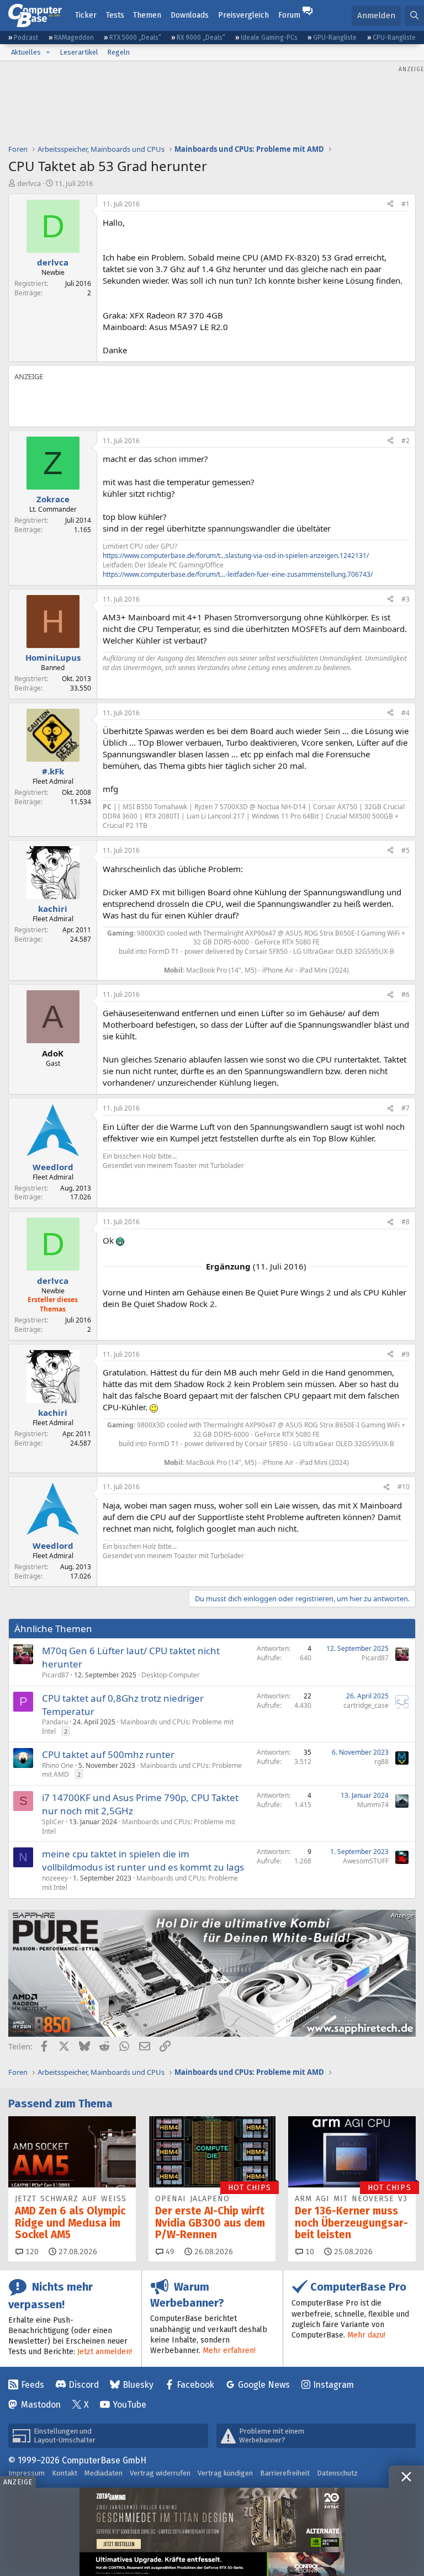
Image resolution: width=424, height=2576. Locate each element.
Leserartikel (79, 52)
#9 (406, 1354)
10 (309, 2252)
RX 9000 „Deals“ (201, 38)
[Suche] (414, 16)
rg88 (381, 1762)
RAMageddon (74, 38)
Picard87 (55, 1675)
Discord (84, 2385)
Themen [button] (147, 15)
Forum (289, 15)
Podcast (26, 38)
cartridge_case (366, 1705)
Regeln (118, 52)
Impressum (26, 2473)
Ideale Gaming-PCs (269, 38)
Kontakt (65, 2473)
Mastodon (41, 2405)
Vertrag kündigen (225, 2473)
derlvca (29, 183)
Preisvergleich (243, 15)
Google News (264, 2385)
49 (169, 2252)
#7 (406, 1108)
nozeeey (55, 1878)
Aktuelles (26, 52)
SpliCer (53, 1822)
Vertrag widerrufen (160, 2473)
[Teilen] (390, 205)
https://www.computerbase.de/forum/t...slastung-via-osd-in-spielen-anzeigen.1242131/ (236, 556)
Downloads (190, 15)
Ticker (86, 15)
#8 (406, 1222)
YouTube (129, 2405)
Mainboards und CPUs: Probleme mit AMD (142, 1770)
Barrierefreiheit (285, 2473)
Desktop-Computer (171, 1675)
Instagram (333, 2385)
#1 (406, 204)
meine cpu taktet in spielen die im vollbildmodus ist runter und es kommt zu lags (143, 1860)
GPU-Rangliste (335, 38)
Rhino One (58, 1765)
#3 (406, 599)
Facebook (195, 2385)
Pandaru (55, 1722)
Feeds (33, 2385)
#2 (406, 441)
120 (31, 2252)
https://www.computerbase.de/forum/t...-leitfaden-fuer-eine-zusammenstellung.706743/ (238, 574)
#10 (404, 1487)
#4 (406, 713)
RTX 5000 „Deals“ (135, 38)
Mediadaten (104, 2473)
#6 (406, 994)
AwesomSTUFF (366, 1861)
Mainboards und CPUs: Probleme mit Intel (138, 1727)
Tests (115, 15)
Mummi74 (373, 1805)
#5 (406, 850)
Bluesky (138, 2385)
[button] (48, 52)
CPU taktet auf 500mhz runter (108, 1754)
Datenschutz (337, 2473)
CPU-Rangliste (394, 38)
